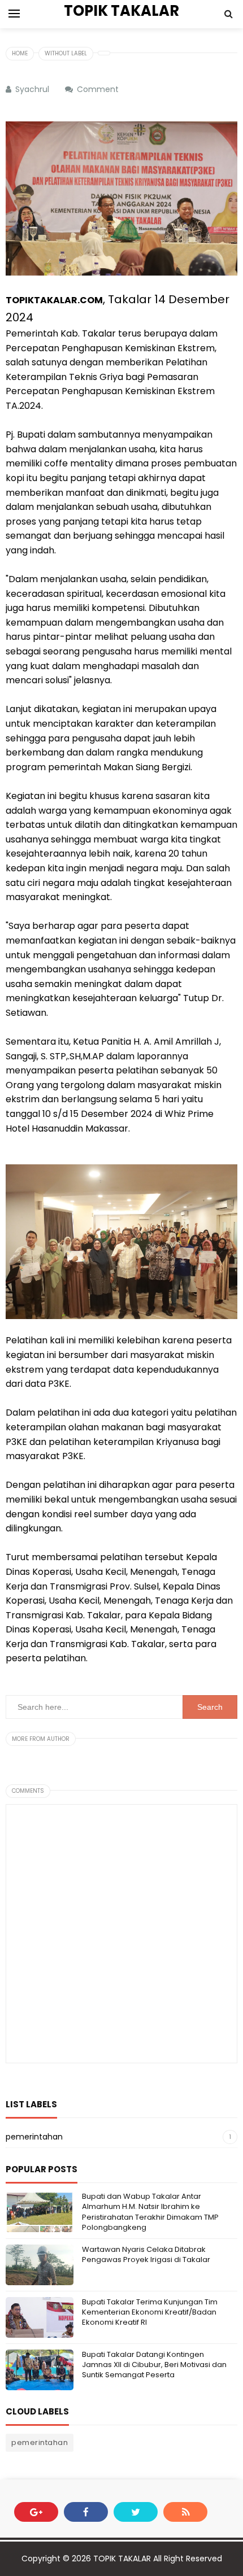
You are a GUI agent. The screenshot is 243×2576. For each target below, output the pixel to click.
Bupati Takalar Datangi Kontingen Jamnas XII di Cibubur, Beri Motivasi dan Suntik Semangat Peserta (154, 2365)
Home (20, 53)
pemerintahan (34, 2137)
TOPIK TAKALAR (122, 2558)
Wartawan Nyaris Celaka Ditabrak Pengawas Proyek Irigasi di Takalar (146, 2254)
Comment (99, 89)
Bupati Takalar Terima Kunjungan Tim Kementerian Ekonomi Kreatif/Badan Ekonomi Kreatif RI (150, 2312)
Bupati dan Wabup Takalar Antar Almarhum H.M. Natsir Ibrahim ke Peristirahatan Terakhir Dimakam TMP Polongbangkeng (150, 2212)
